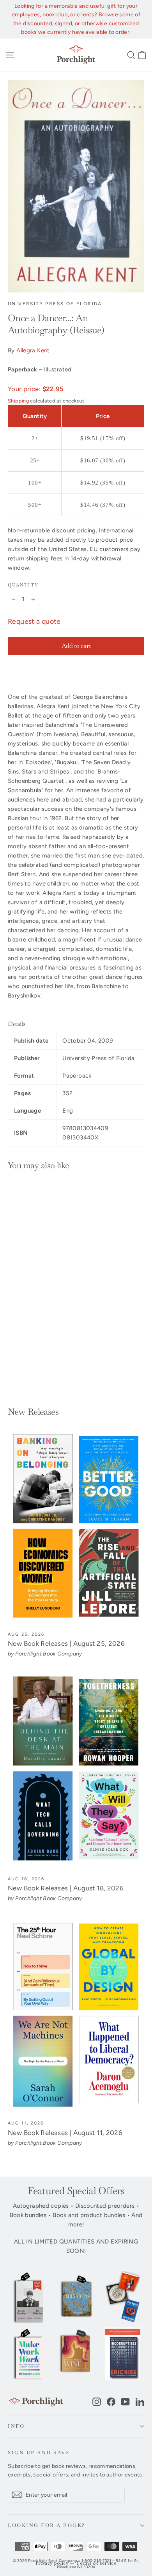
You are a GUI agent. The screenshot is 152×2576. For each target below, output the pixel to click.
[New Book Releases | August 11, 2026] (76, 2016)
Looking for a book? (47, 2525)
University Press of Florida (55, 304)
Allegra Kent (33, 350)
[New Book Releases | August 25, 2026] (76, 1526)
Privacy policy (52, 2563)
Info (16, 2426)
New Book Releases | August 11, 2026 (65, 2133)
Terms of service (96, 2563)
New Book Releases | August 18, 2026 (66, 1888)
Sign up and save (39, 2453)
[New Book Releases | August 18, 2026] (76, 1771)
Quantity (23, 585)
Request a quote (34, 621)
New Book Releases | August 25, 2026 (66, 1643)
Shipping (18, 401)
